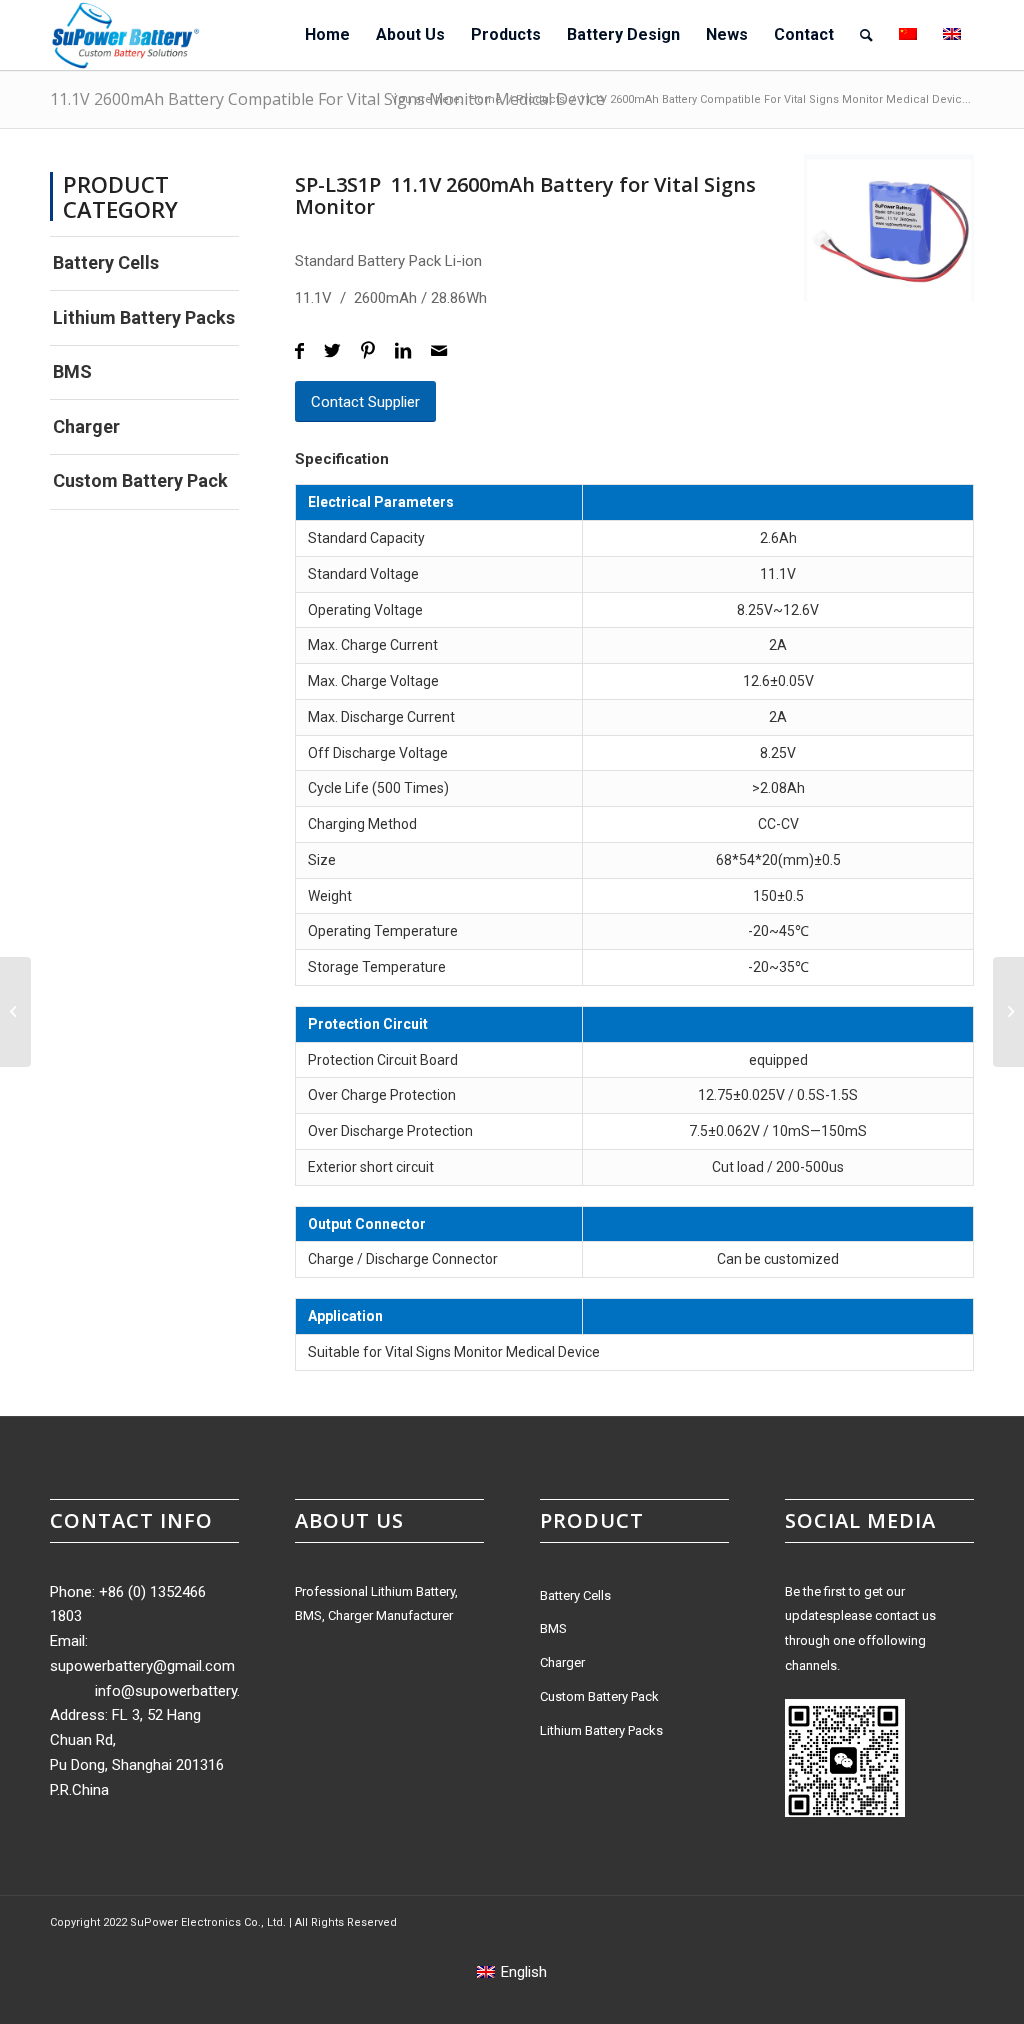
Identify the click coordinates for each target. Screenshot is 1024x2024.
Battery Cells (106, 262)
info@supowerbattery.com (182, 1691)
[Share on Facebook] (299, 351)
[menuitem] (327, 35)
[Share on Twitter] (332, 351)
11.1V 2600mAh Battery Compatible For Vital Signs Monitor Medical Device (327, 99)
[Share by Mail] (439, 351)
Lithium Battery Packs (144, 317)
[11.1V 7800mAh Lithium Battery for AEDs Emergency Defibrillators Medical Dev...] (15, 1012)
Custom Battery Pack (140, 480)
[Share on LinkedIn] (403, 351)
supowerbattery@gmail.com (142, 1666)
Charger (86, 426)
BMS (72, 371)
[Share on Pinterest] (368, 351)
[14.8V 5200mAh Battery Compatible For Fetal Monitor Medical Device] (1008, 1012)
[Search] (866, 35)
